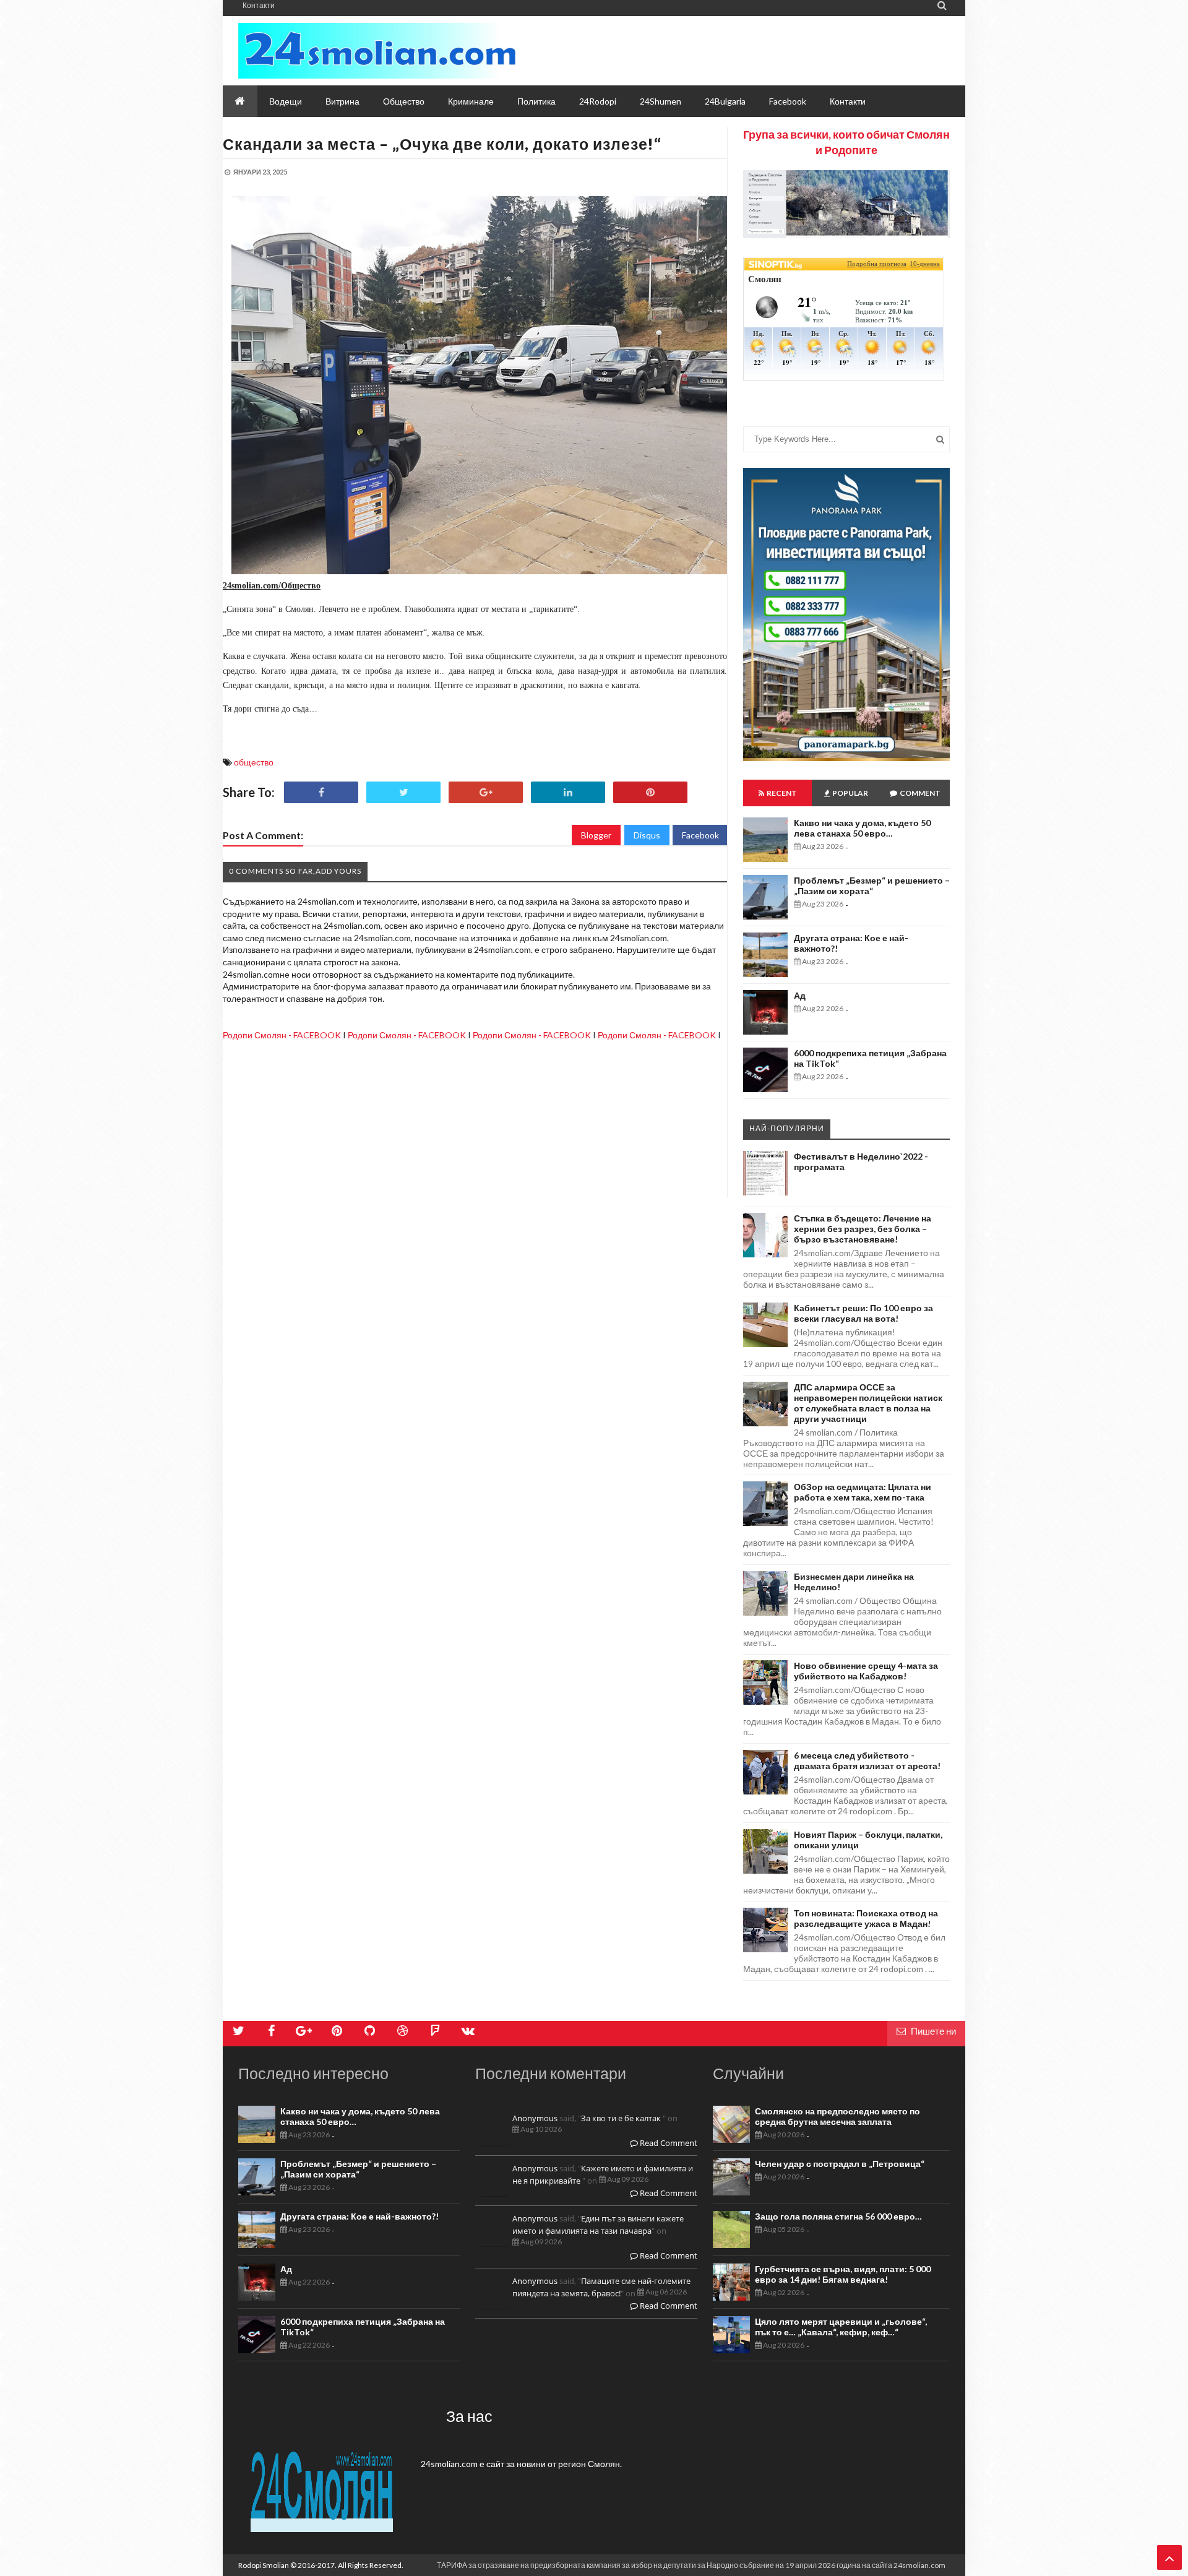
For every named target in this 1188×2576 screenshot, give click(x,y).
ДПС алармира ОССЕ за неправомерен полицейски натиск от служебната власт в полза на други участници (868, 1403)
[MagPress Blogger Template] (377, 51)
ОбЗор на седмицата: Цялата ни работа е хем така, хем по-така (863, 1492)
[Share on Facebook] (321, 792)
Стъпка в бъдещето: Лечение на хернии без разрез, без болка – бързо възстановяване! (863, 1229)
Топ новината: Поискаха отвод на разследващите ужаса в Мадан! (866, 1918)
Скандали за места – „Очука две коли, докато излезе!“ (442, 144)
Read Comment (668, 2143)
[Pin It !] (650, 792)
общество (254, 762)
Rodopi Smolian (264, 2565)
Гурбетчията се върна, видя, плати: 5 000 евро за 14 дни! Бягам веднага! (843, 2274)
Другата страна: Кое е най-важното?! (359, 2216)
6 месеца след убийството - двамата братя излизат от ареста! (867, 1760)
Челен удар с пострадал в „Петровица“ (840, 2164)
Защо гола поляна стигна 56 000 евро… (838, 2216)
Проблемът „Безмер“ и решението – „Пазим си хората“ (872, 885)
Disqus (647, 835)
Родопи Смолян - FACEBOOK (282, 1035)
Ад (800, 995)
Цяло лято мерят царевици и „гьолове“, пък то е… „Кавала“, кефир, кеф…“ (841, 2327)
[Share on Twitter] (403, 792)
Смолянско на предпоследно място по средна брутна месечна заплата (837, 2116)
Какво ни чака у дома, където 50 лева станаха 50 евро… (862, 828)
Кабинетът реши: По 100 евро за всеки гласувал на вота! (863, 1313)
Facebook (700, 835)
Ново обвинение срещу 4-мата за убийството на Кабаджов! (866, 1671)
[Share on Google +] (486, 792)
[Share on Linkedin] (568, 792)
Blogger (596, 835)
